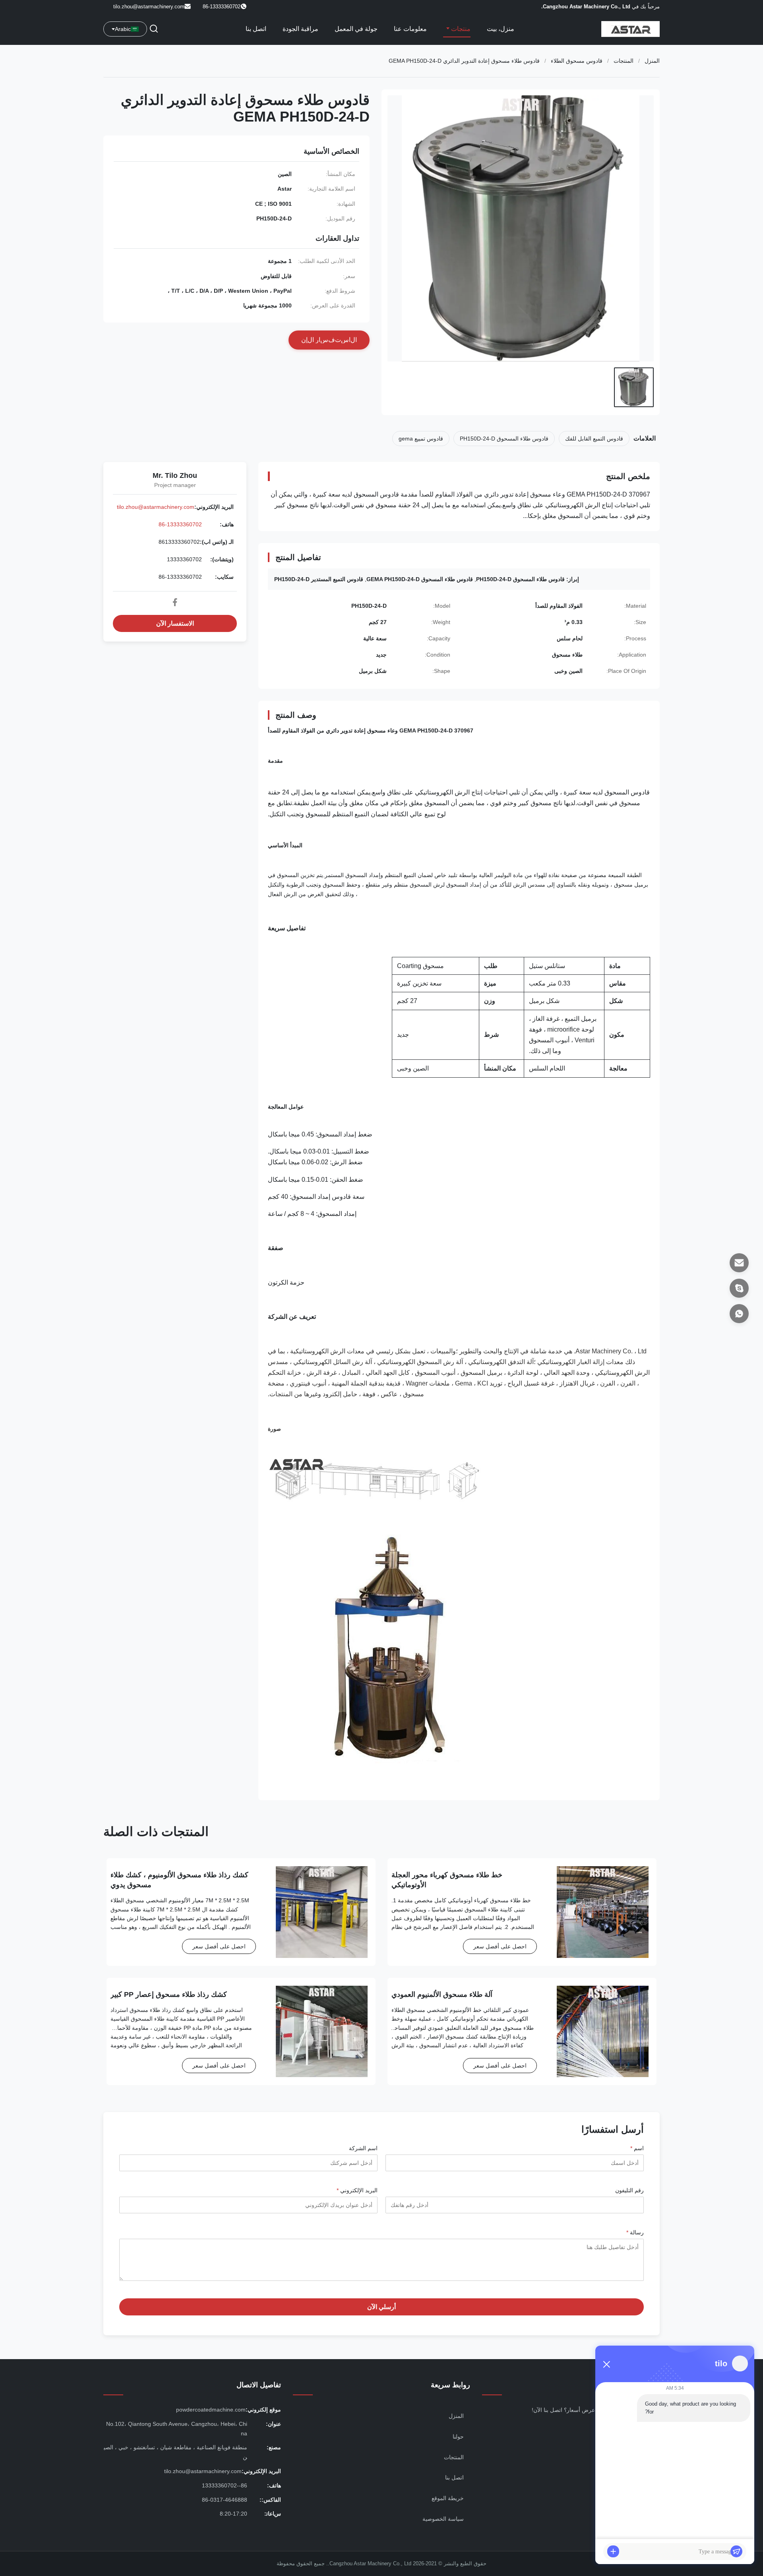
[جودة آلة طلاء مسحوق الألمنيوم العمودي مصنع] (603, 2032)
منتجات (460, 29)
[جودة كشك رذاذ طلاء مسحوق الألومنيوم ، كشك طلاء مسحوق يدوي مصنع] (322, 1912)
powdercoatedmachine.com (211, 2410)
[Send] (736, 2551)
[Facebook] (175, 602)
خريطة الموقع (448, 2498)
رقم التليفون (629, 2190)
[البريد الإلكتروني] (739, 1263)
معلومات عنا (410, 29)
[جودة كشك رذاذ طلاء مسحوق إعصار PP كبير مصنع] (322, 2032)
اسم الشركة (363, 2148)
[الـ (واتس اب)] (739, 1314)
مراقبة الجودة (300, 29)
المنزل (652, 61)
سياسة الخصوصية (443, 2519)
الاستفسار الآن (175, 623)
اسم (637, 2148)
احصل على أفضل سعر (500, 1946)
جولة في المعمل (356, 29)
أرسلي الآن (381, 2307)
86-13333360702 (180, 524)
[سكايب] (739, 1288)
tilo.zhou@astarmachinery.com (149, 7)
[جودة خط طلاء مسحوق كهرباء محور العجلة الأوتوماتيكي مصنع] (603, 1912)
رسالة (635, 2232)
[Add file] (613, 2551)
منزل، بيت (501, 29)
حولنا (458, 2437)
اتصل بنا (256, 29)
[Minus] (606, 2364)
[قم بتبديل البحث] (154, 29)
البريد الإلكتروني (357, 2190)
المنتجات (624, 61)
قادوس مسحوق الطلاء (577, 61)
